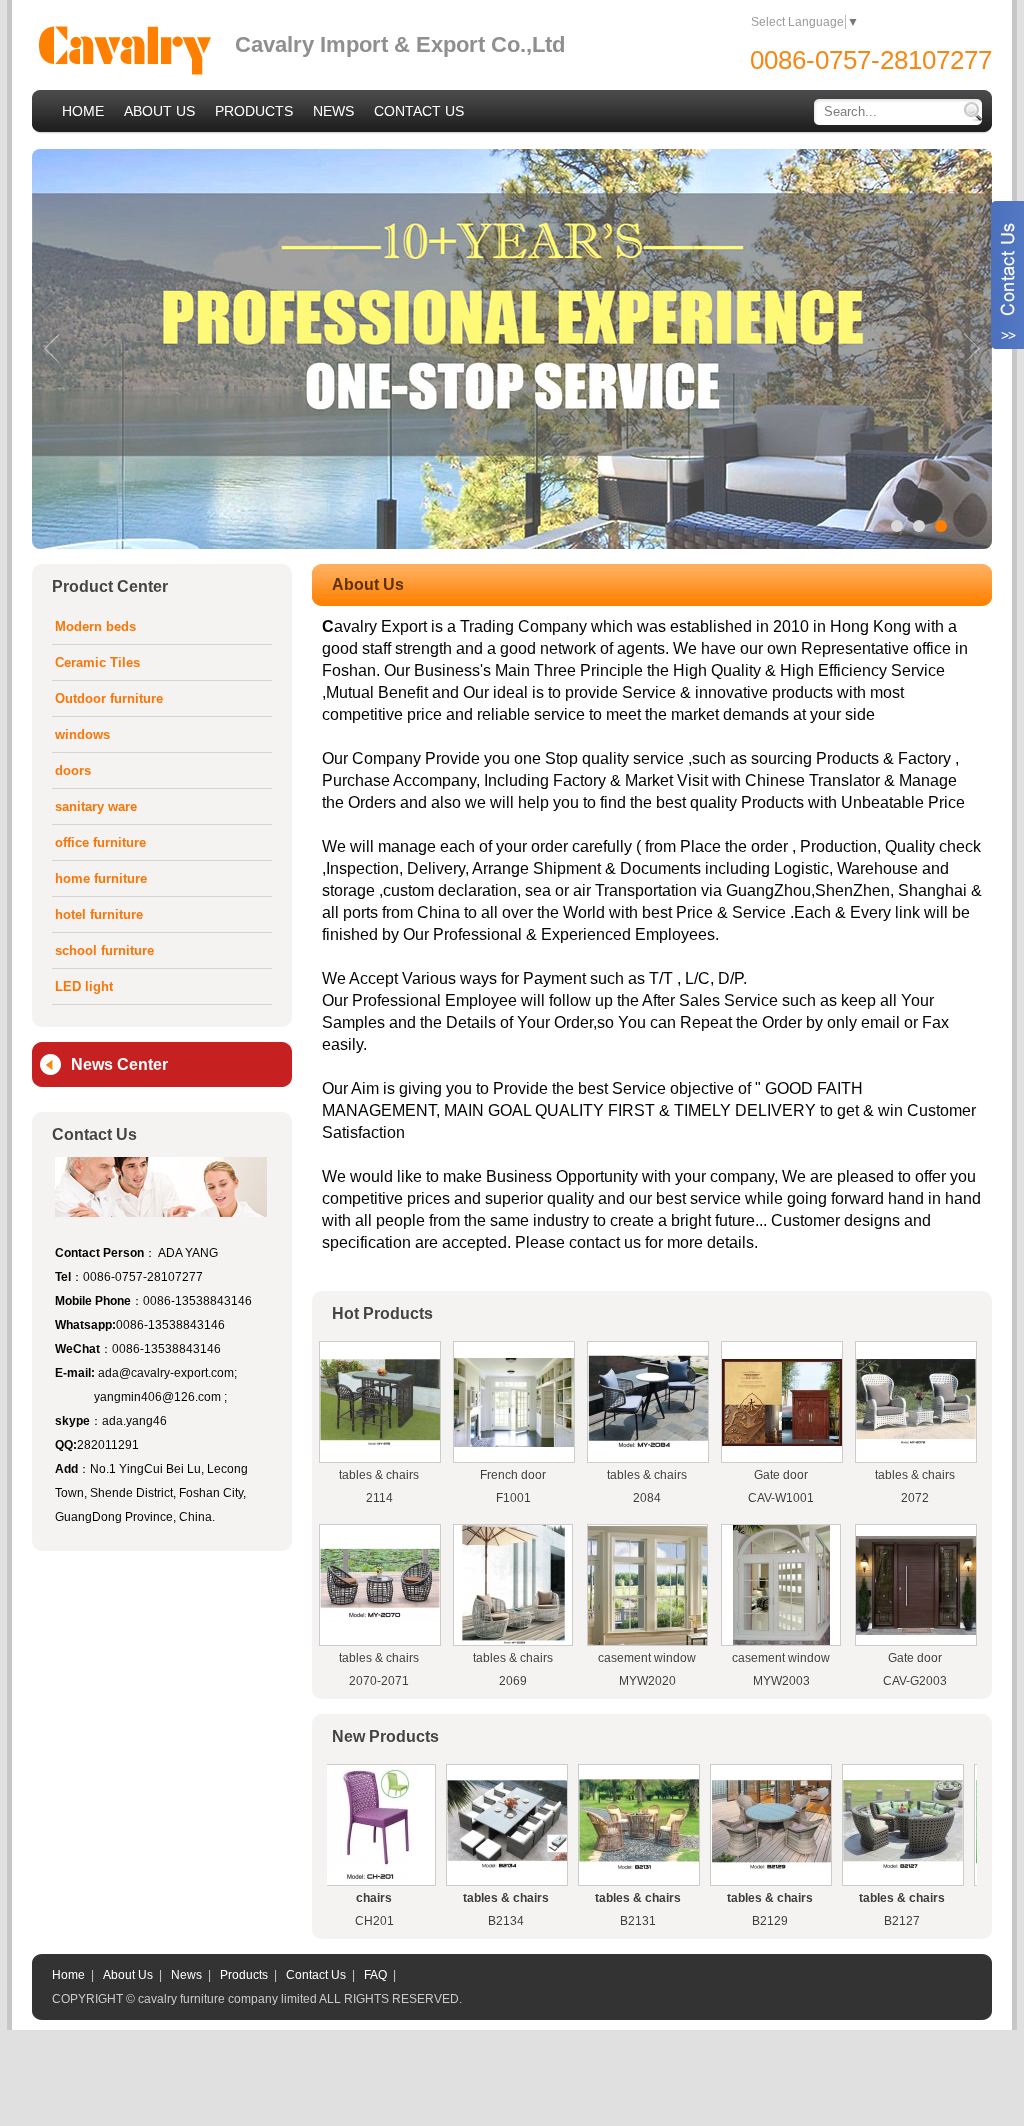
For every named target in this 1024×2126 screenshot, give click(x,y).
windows (82, 734)
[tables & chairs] (380, 1442)
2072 (915, 1498)
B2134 (441, 1921)
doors (73, 770)
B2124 (969, 1921)
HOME (83, 111)
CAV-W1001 (781, 1498)
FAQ (375, 1975)
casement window (647, 1658)
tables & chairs (379, 1475)
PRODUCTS (254, 111)
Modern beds (95, 626)
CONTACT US (419, 111)
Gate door (781, 1475)
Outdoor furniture (109, 698)
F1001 (513, 1498)
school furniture (104, 950)
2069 (513, 1681)
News (186, 1975)
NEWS (333, 111)
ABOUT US (159, 111)
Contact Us (316, 1975)
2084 (647, 1498)
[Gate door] (782, 1442)
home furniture (101, 878)
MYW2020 (647, 1681)
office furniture (100, 842)
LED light (84, 986)
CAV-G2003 (915, 1681)
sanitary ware (96, 806)
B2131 (573, 1921)
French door (513, 1475)
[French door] (514, 1443)
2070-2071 (379, 1681)
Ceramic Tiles (97, 662)
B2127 (837, 1921)
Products (244, 1975)
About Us (128, 1975)
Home (68, 1975)
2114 (379, 1498)
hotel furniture (99, 914)
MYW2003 (781, 1681)
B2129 (705, 1921)
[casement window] (647, 1641)
